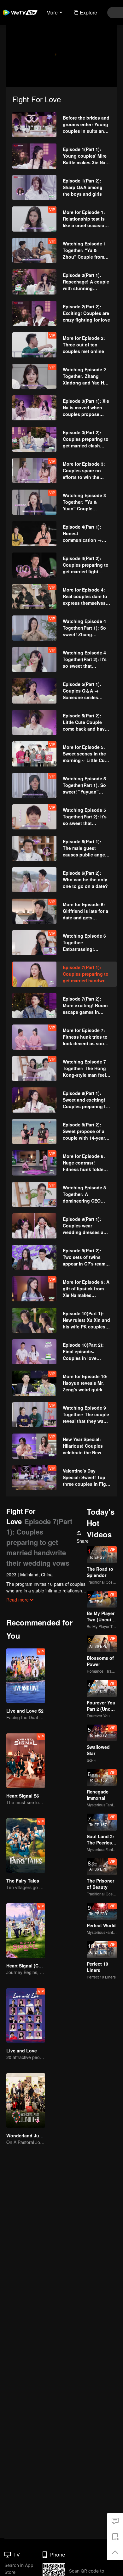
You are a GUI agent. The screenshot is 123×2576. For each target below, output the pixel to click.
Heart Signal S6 (23, 1796)
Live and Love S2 (25, 1711)
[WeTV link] (20, 13)
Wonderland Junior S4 (30, 2135)
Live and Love (22, 2051)
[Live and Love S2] (26, 1676)
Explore (88, 12)
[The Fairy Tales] (26, 1846)
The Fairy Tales (23, 1881)
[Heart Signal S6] (26, 1761)
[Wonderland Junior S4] (26, 2100)
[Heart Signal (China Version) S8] (26, 1931)
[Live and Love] (26, 2015)
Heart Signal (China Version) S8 (40, 1966)
